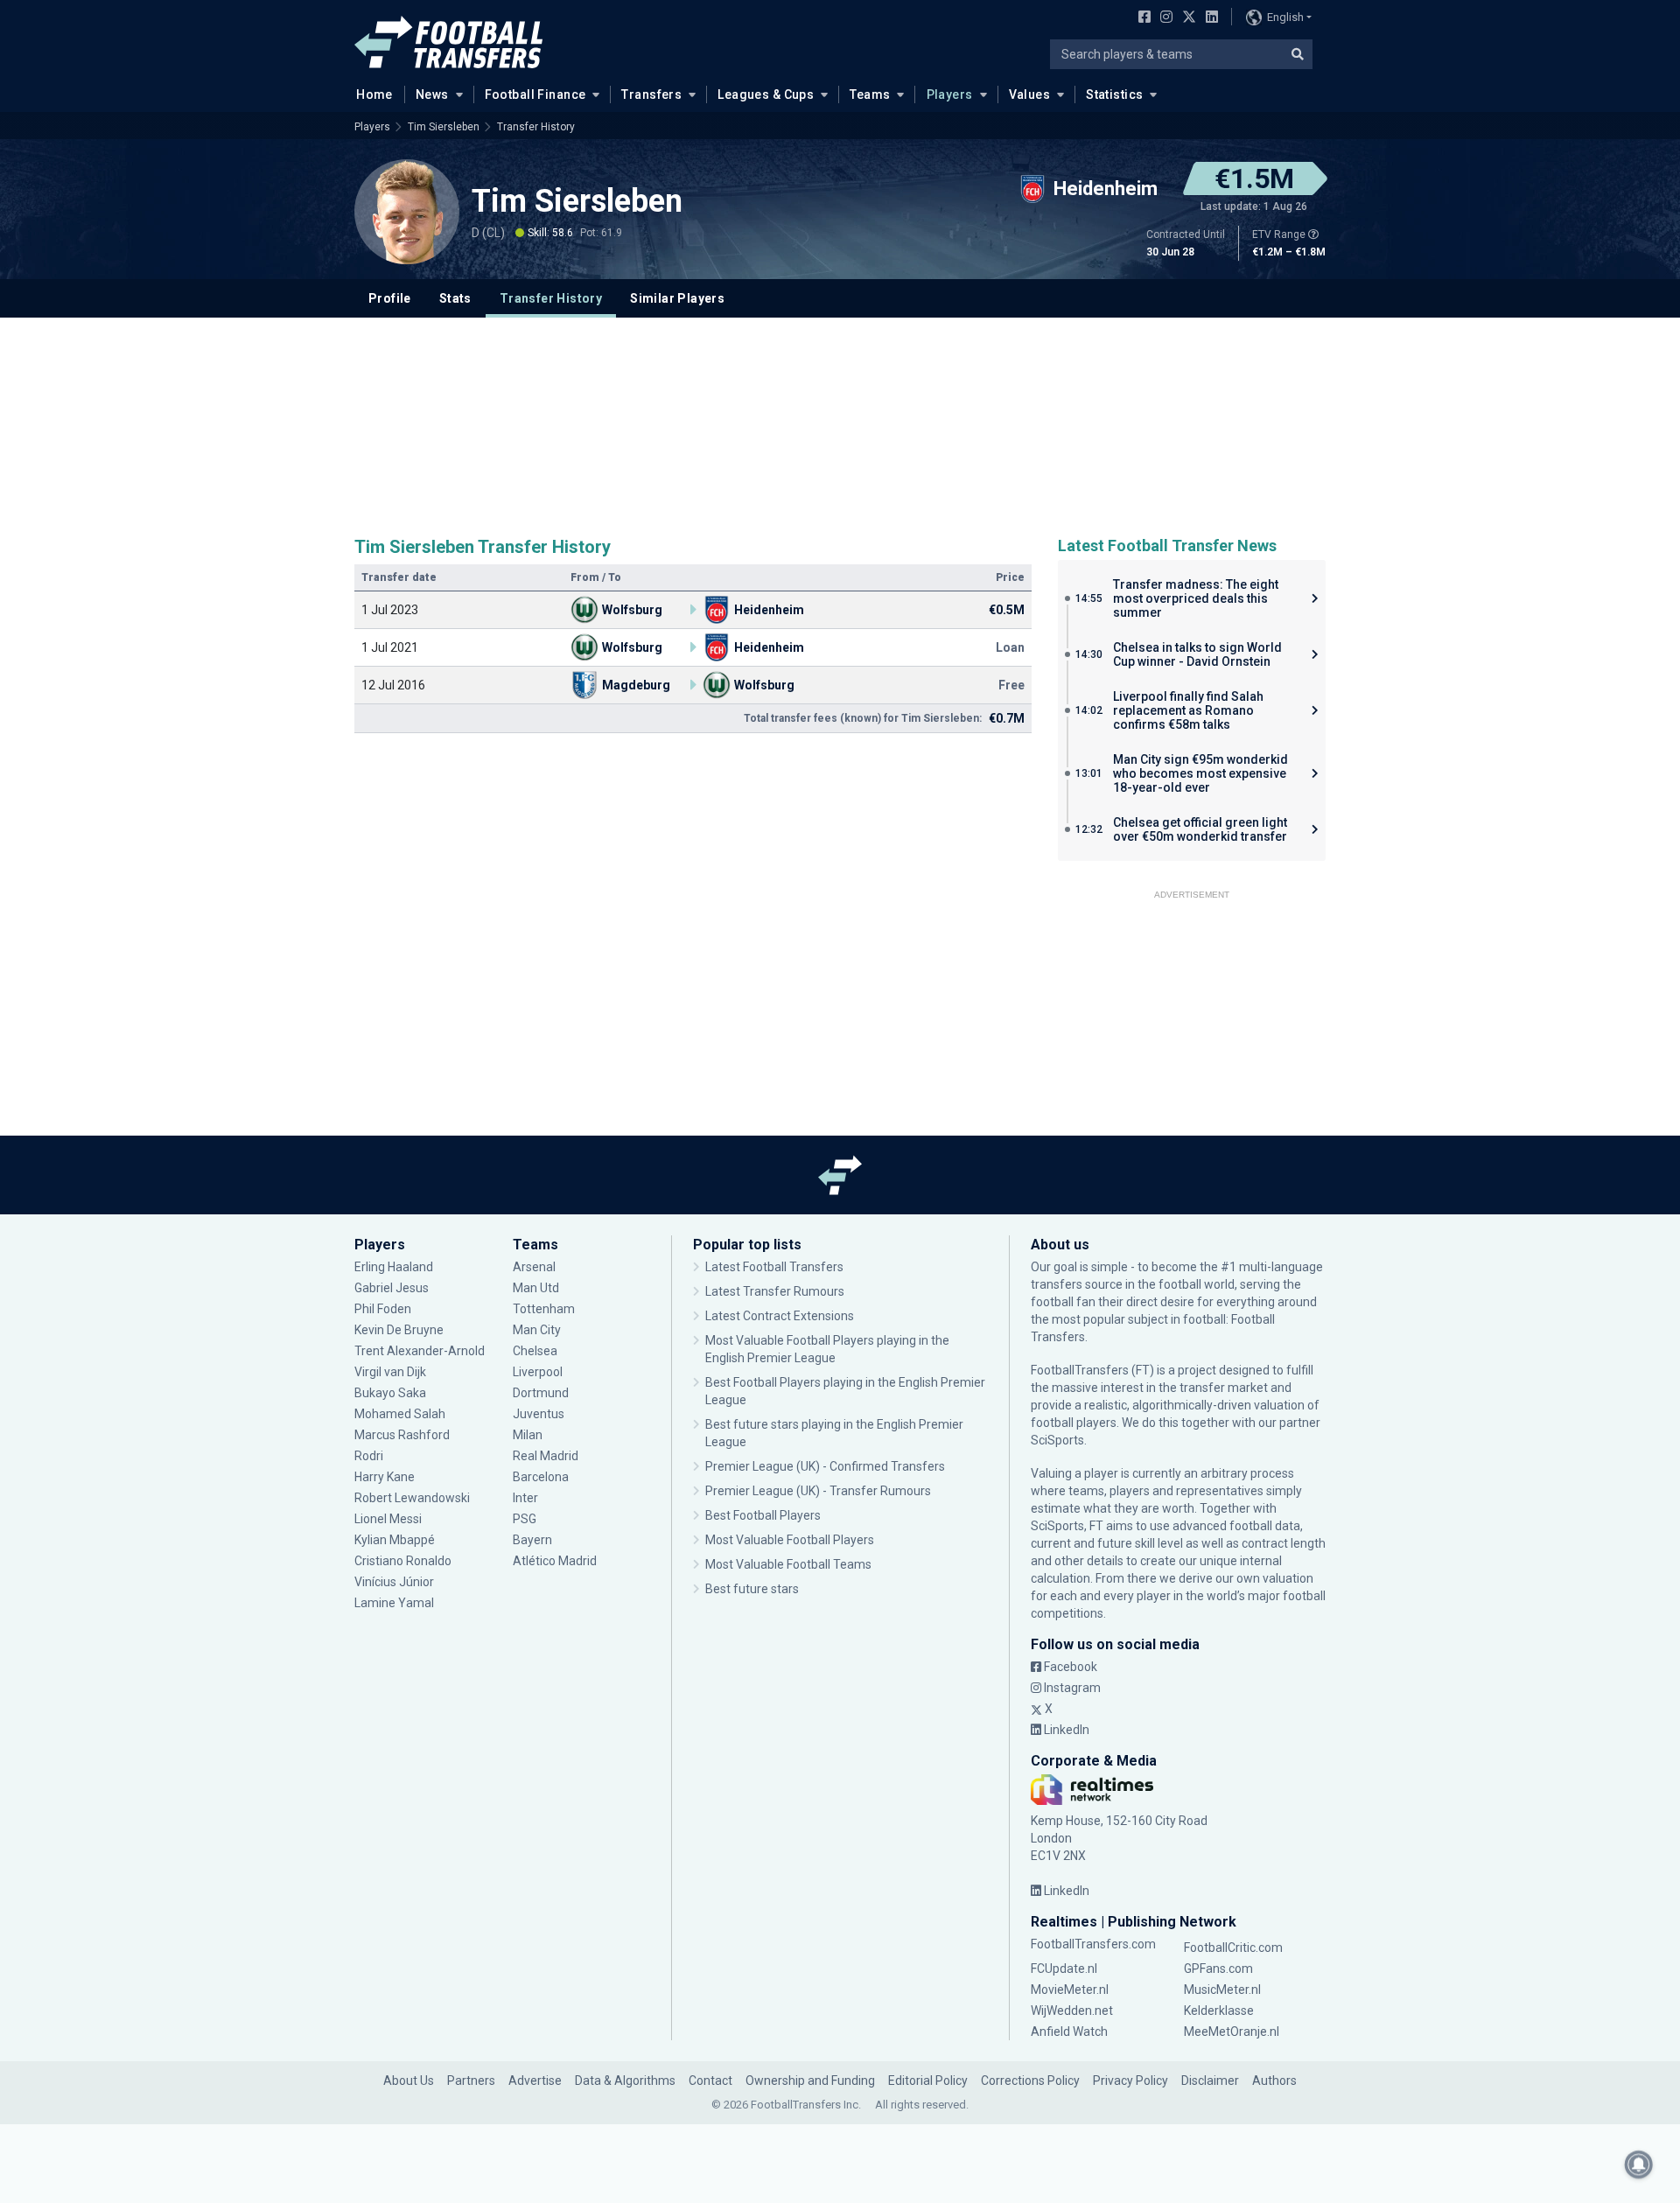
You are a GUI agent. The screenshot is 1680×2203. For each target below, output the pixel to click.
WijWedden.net (1072, 2011)
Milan (528, 1435)
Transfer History (536, 127)
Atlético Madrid (555, 1561)
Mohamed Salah (400, 1414)
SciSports (1057, 1440)
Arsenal (534, 1267)
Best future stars (752, 1589)
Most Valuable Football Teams (788, 1564)
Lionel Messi (388, 1519)
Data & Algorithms (625, 2081)
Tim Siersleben (444, 127)
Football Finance (535, 94)
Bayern (532, 1540)
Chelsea (535, 1351)
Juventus (539, 1414)
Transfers (651, 94)
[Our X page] (1187, 18)
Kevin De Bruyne (399, 1330)
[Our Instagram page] (1163, 18)
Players (950, 94)
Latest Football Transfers (774, 1267)
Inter (525, 1498)
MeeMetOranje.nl (1232, 2032)
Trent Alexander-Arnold (420, 1351)
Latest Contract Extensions (780, 1316)
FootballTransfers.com (1093, 1944)
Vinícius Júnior (394, 1582)
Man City (537, 1330)
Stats (455, 298)
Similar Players (677, 298)
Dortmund (541, 1393)
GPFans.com (1218, 1969)
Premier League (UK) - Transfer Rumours (818, 1491)
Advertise (535, 2081)
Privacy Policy (1130, 2081)
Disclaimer (1210, 2081)
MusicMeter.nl (1222, 1990)
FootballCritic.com (1233, 1948)
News (432, 94)
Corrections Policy (1030, 2081)
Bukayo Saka (390, 1393)
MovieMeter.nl (1070, 1990)
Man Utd (536, 1288)
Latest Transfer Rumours (775, 1291)
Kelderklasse (1219, 2011)
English (1285, 17)
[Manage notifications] (1639, 2165)
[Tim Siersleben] (407, 212)
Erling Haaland (394, 1267)
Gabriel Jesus (392, 1288)
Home (374, 94)
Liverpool (538, 1372)
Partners (471, 2081)
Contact (710, 2081)
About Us (409, 2081)
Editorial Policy (928, 2081)
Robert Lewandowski (412, 1498)
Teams (870, 94)
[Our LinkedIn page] (1208, 18)
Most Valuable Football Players (790, 1540)
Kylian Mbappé (395, 1540)
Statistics (1114, 94)
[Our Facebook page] (1141, 18)
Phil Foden (383, 1309)
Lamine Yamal (394, 1603)
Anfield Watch (1069, 2032)
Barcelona (541, 1477)
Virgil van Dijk (392, 1372)
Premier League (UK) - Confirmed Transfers (825, 1466)
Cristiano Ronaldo (403, 1561)
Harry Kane (386, 1477)
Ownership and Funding (810, 2081)
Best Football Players (763, 1515)
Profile (390, 298)
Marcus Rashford (402, 1435)
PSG (525, 1519)
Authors (1274, 2081)
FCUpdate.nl (1064, 1969)
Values (1030, 94)
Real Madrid (546, 1456)
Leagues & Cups (766, 94)
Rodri (369, 1456)
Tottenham (544, 1309)
